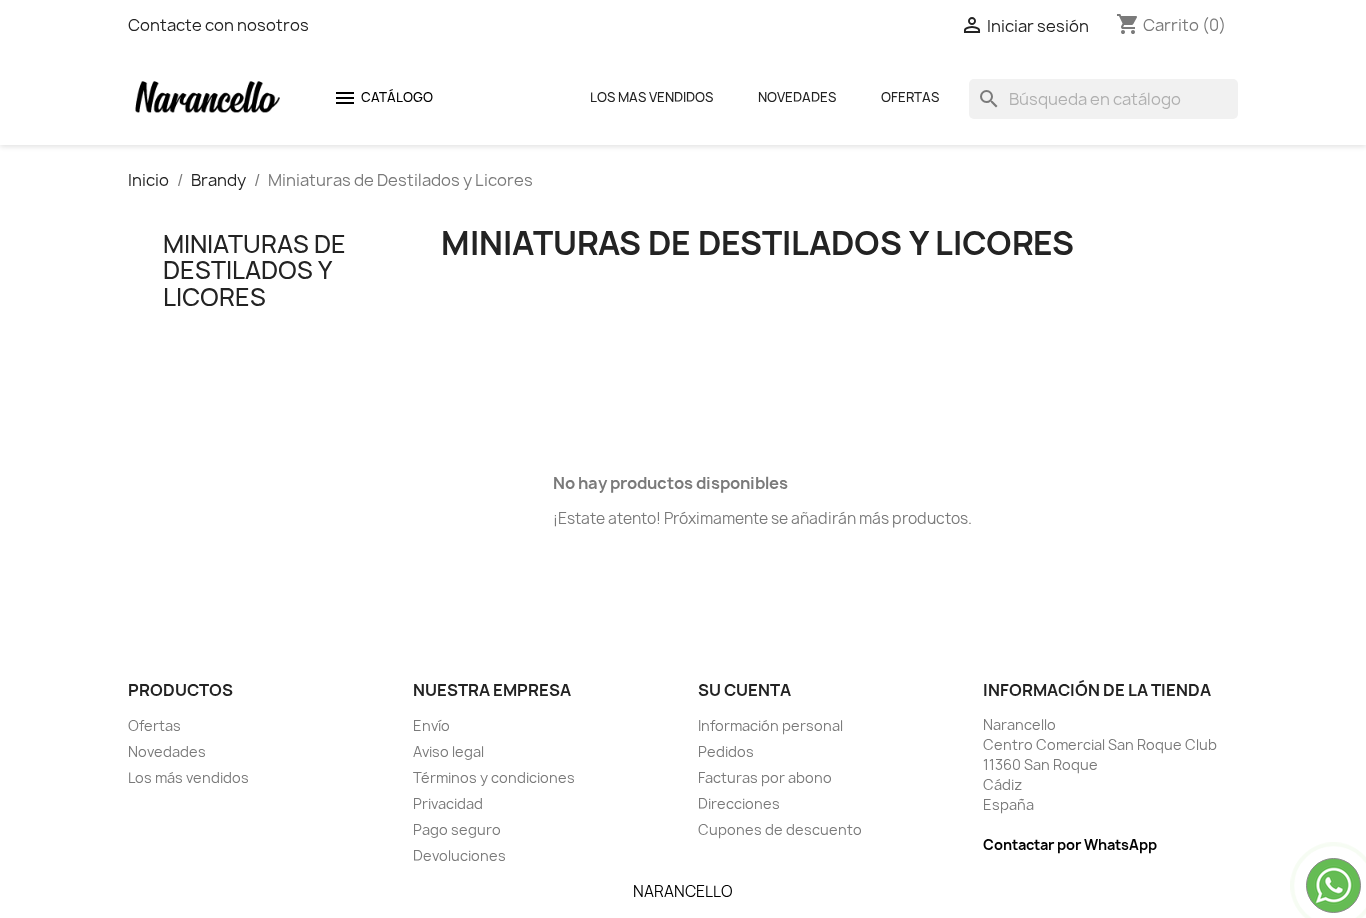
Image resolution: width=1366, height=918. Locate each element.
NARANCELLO (683, 891)
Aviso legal (448, 751)
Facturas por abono (765, 777)
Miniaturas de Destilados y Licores (254, 270)
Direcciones (739, 803)
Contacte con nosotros (218, 25)
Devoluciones (459, 855)
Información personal (770, 725)
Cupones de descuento (780, 829)
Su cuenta (744, 690)
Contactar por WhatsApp (1070, 844)
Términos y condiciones (494, 777)
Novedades (797, 97)
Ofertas (910, 97)
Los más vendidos (188, 777)
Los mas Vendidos (651, 97)
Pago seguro (457, 829)
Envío (431, 725)
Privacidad (448, 803)
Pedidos (726, 751)
